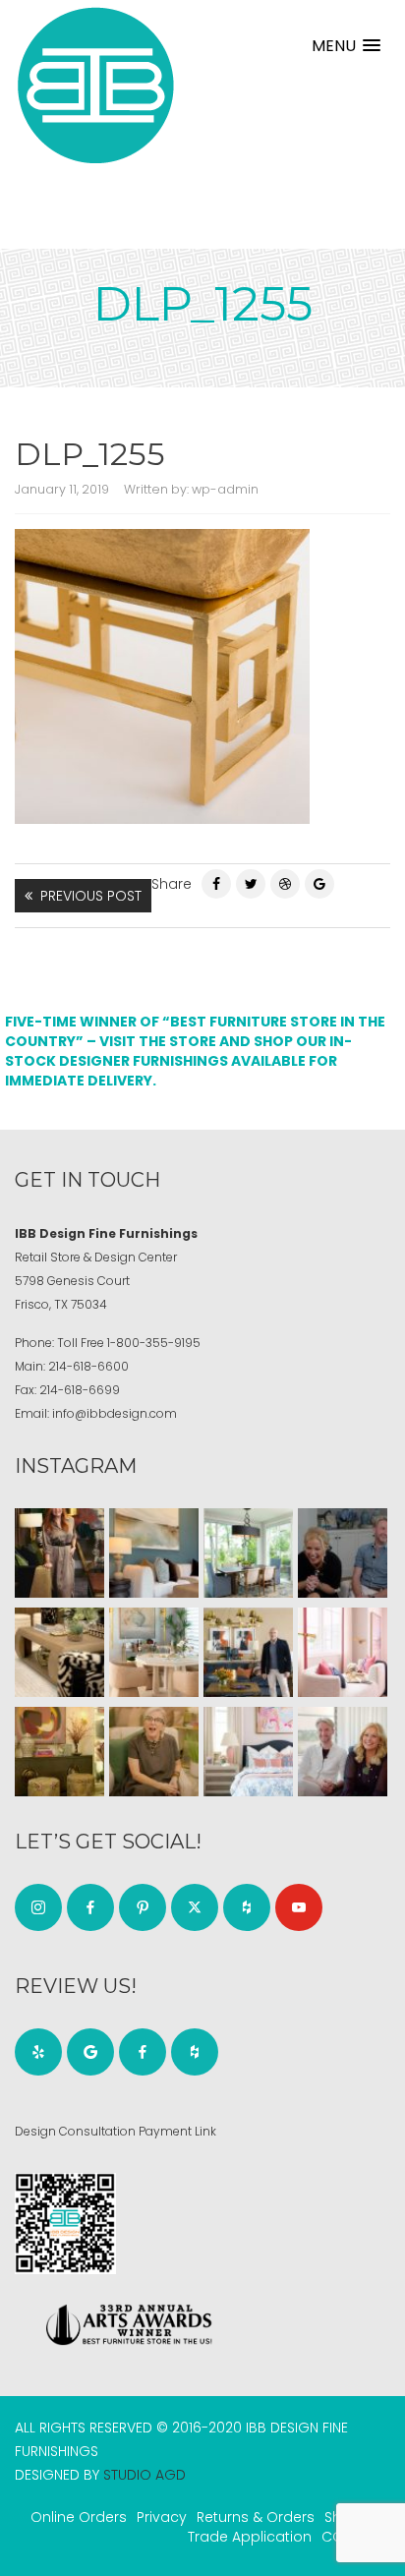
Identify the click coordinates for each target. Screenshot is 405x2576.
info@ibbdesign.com (115, 1413)
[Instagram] (38, 1907)
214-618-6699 (80, 1390)
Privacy (162, 2517)
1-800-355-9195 (154, 1343)
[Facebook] (216, 884)
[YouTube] (299, 1907)
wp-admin (225, 489)
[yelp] (38, 2052)
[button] (346, 46)
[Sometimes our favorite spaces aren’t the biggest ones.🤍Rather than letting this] (343, 1652)
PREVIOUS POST (91, 896)
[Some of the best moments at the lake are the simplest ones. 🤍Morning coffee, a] (248, 1553)
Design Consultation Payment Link (116, 2131)
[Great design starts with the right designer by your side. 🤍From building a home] (154, 1652)
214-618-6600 (88, 1366)
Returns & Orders (256, 2517)
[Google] (90, 2052)
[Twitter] (251, 884)
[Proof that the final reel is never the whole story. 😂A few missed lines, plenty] (343, 1553)
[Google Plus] (319, 884)
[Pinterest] (285, 884)
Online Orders (79, 2517)
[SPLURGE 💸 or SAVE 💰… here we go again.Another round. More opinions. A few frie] (343, 1752)
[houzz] (247, 1907)
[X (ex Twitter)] (195, 1907)
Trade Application (250, 2537)
